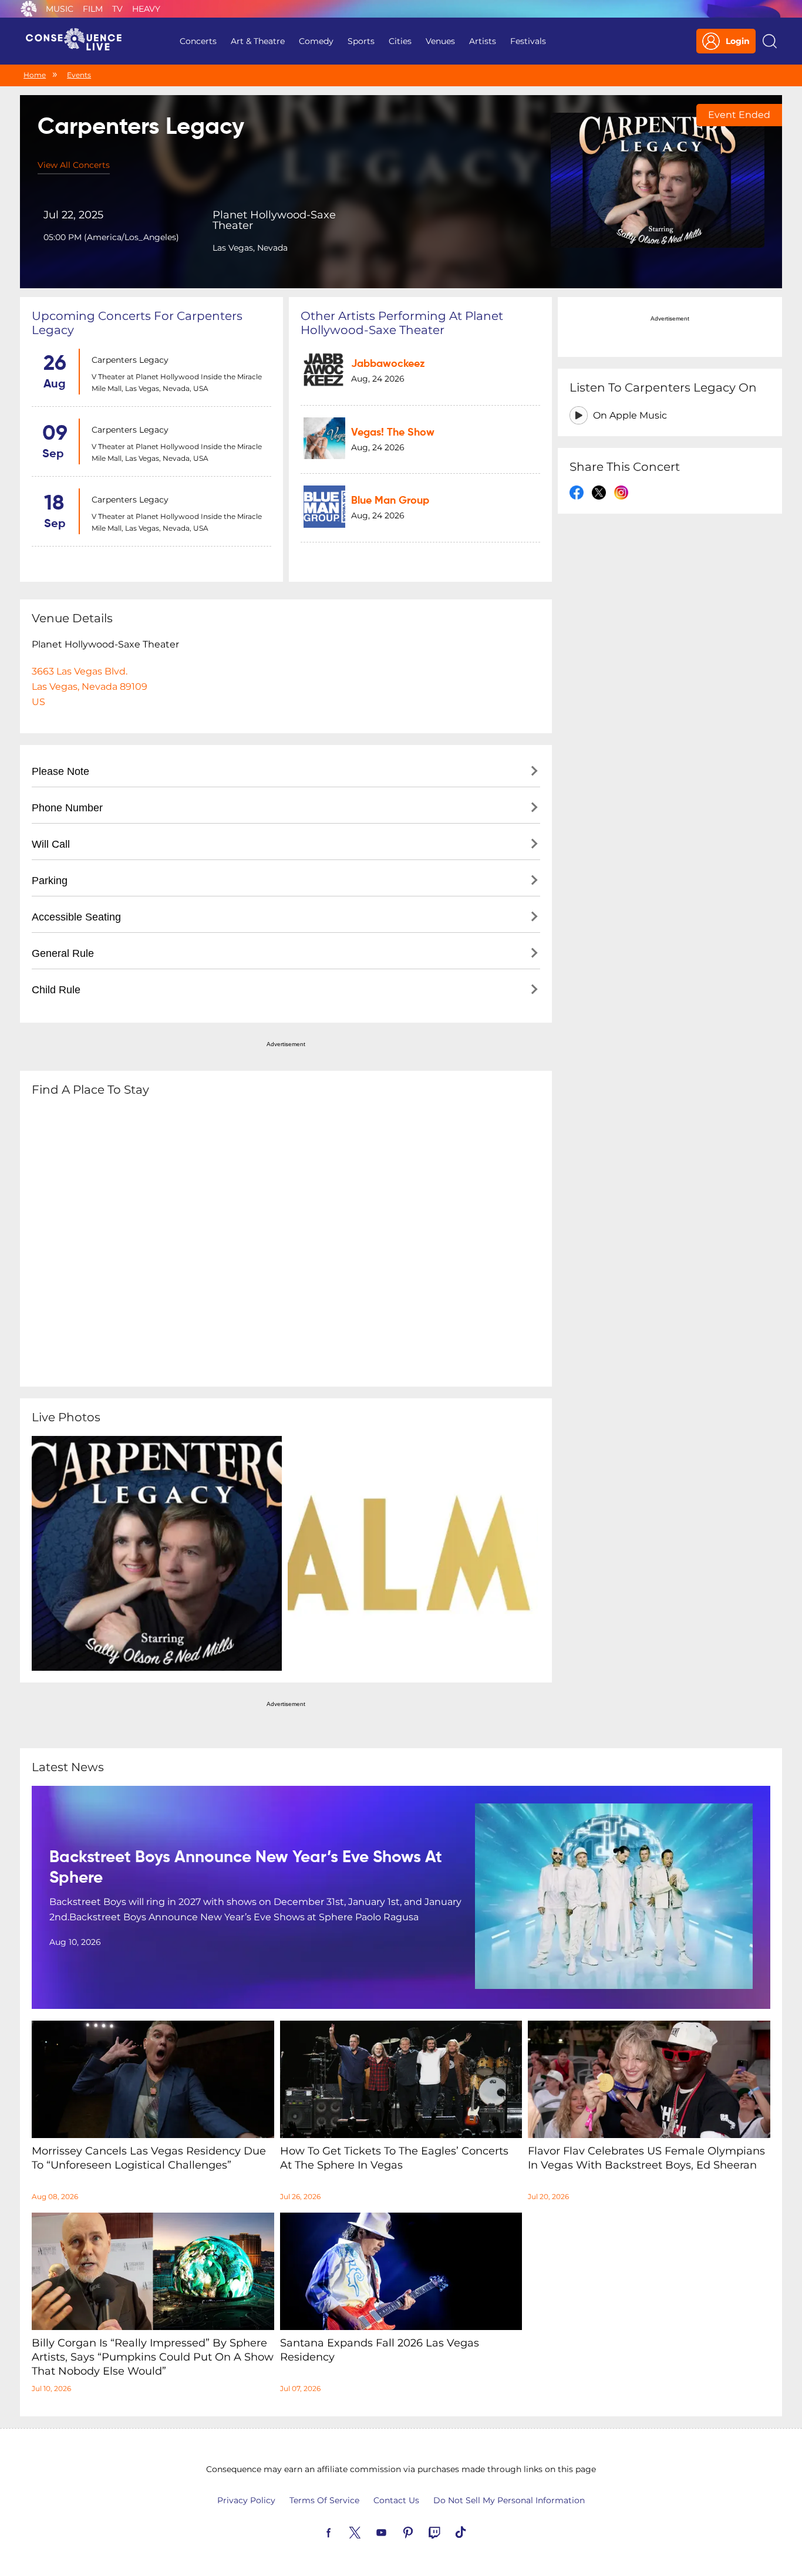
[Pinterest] (422, 2531)
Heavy (146, 9)
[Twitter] (369, 2531)
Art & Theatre (258, 41)
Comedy (316, 41)
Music (60, 9)
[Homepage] (79, 41)
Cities (400, 41)
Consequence (29, 9)
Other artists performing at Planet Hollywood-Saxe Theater (402, 323)
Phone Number (67, 808)
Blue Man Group (390, 501)
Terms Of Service (324, 2500)
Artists (483, 41)
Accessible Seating (76, 917)
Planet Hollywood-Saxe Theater (274, 220)
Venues (440, 41)
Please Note (60, 771)
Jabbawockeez (388, 364)
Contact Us (396, 2500)
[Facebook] (342, 2531)
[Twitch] (448, 2531)
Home (35, 75)
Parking (50, 881)
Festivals (528, 41)
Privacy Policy (246, 2500)
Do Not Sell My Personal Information (509, 2500)
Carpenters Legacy (130, 360)
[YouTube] (395, 2531)
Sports (361, 41)
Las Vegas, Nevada (250, 248)
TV (117, 9)
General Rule (63, 953)
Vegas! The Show (393, 433)
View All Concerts (74, 165)
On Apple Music (630, 415)
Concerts (198, 41)
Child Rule (56, 990)
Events (79, 75)
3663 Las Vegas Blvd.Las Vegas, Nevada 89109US (90, 687)
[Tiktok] (474, 2531)
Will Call (51, 844)
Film (93, 9)
